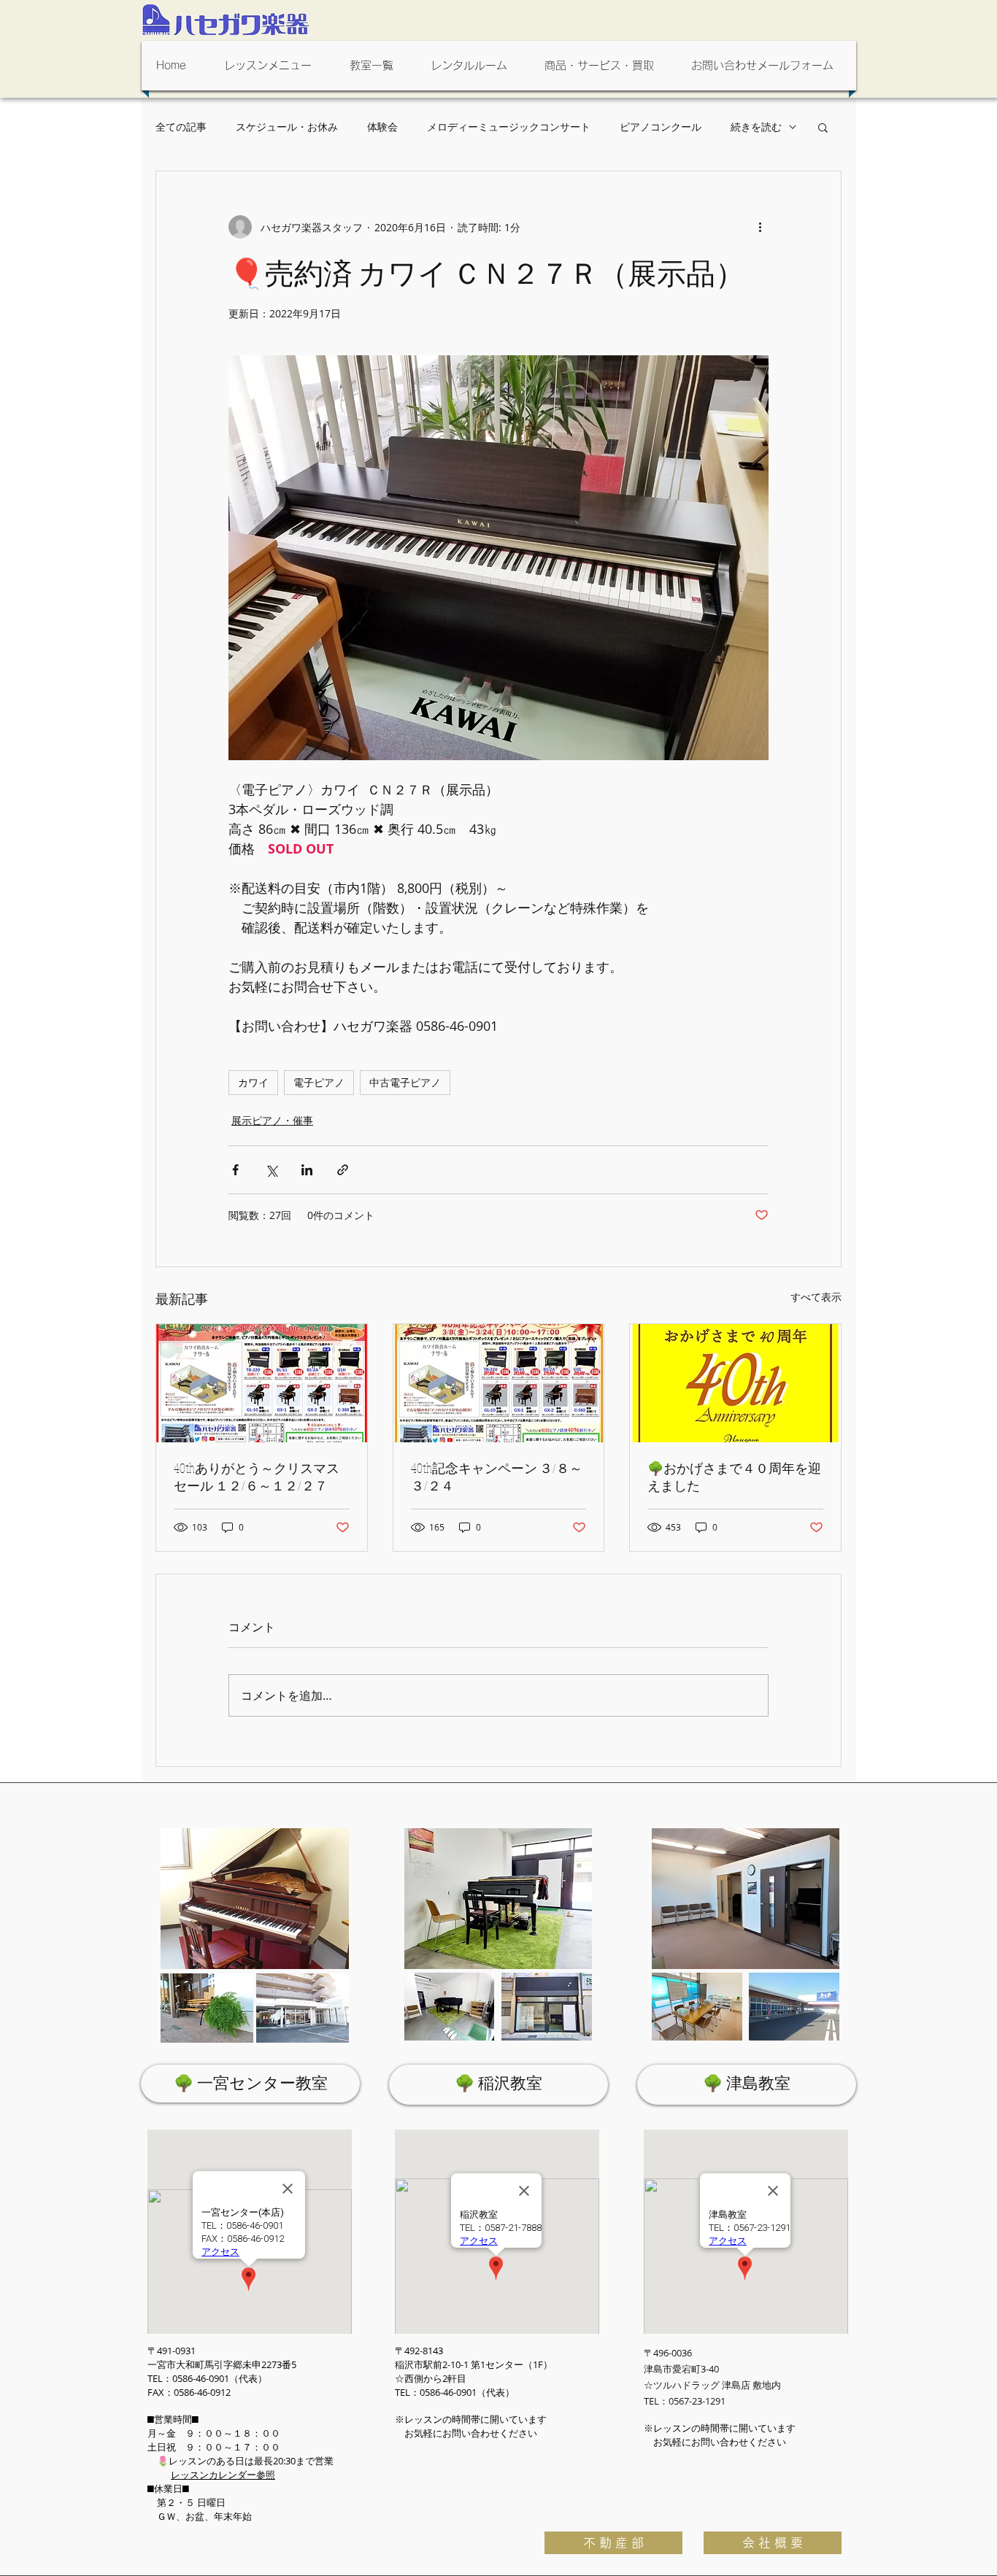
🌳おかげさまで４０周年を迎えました (734, 1477)
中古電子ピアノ (405, 1082)
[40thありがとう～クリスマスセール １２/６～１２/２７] (262, 1383)
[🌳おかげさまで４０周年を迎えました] (735, 1383)
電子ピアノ (319, 1082)
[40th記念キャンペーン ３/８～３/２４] (499, 1383)
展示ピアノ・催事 (272, 1120)
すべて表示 (816, 1297)
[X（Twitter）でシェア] (271, 1170)
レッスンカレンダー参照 (223, 2475)
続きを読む (756, 127)
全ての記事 (181, 127)
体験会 (382, 127)
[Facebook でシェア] (235, 1170)
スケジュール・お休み (287, 127)
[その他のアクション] (760, 227)
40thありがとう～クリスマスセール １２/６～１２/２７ (257, 1477)
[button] (272, 66)
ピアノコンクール (661, 127)
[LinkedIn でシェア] (307, 1170)
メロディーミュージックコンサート (509, 127)
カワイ (253, 1082)
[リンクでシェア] (343, 1170)
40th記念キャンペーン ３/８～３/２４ (497, 1477)
